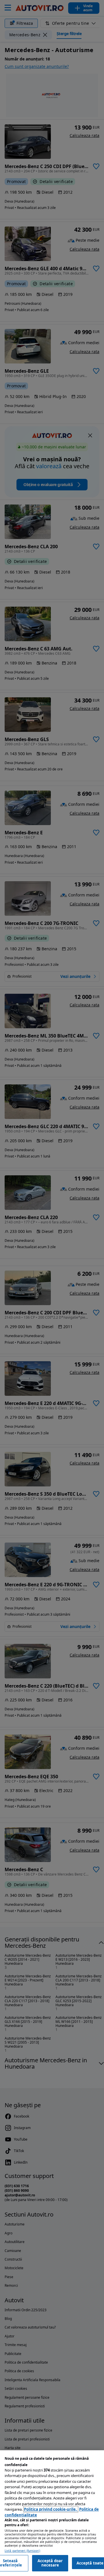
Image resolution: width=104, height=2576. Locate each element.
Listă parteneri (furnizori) (22, 2551)
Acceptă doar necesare (50, 2563)
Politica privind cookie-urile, (51, 2509)
